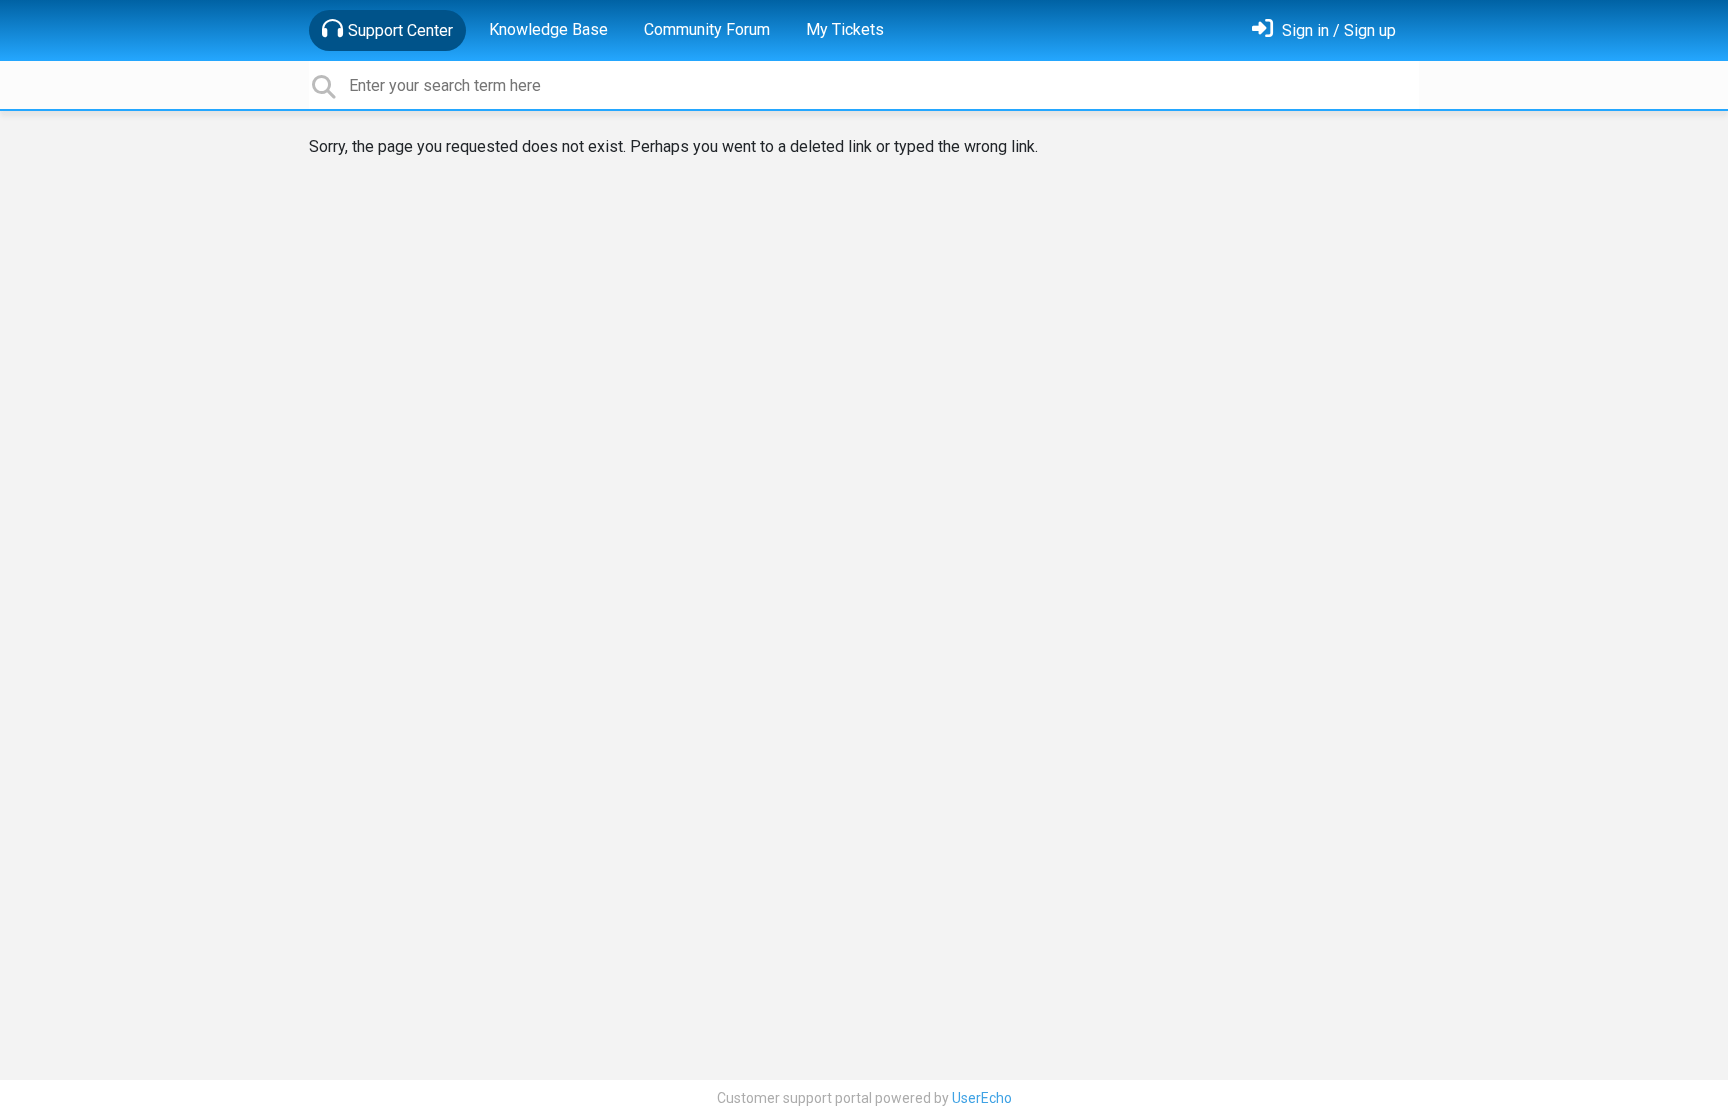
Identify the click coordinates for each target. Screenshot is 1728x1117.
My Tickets (845, 29)
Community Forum (707, 29)
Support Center (400, 30)
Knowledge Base (548, 29)
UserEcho (982, 1098)
